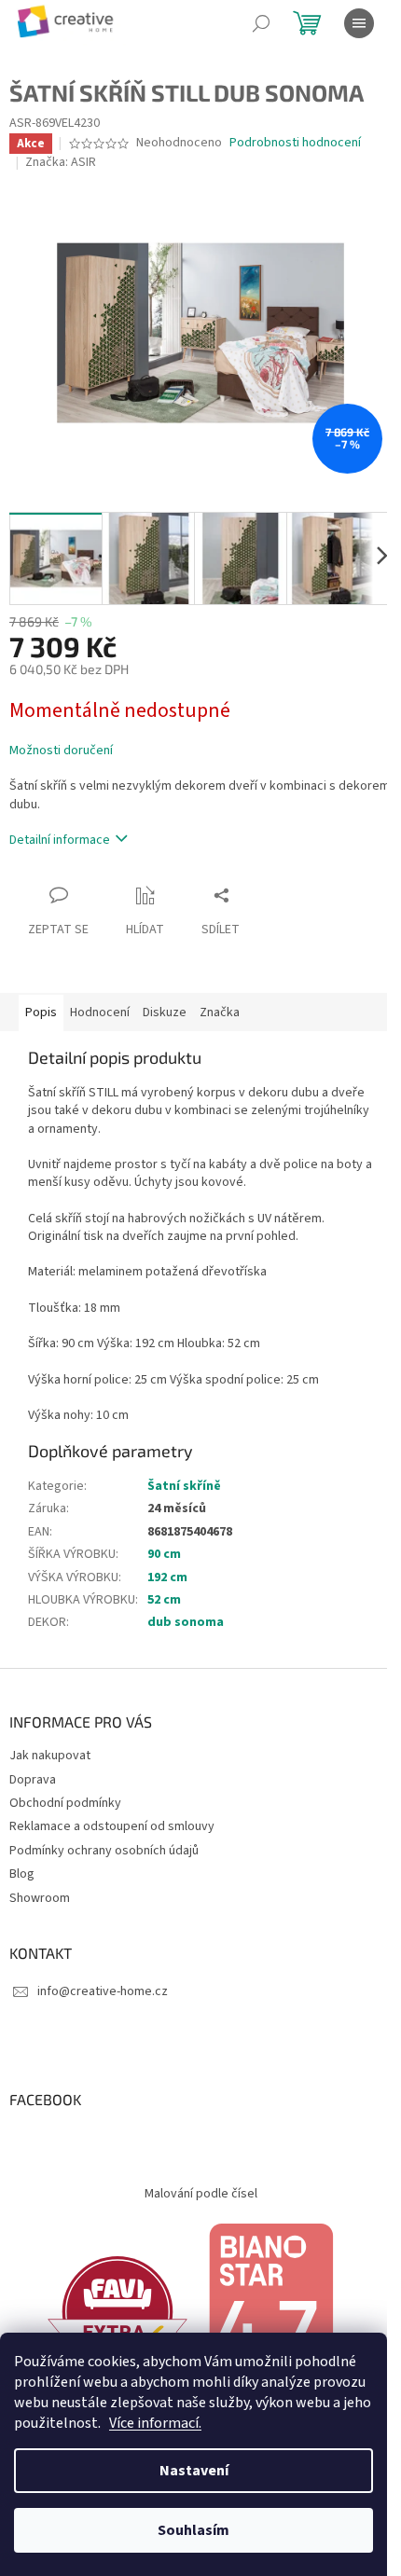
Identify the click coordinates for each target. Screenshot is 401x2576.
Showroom (40, 1898)
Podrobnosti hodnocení (295, 143)
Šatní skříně (184, 1486)
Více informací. (155, 2423)
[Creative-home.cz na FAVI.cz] (118, 2311)
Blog (22, 1874)
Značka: (61, 162)
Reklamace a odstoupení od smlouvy (112, 1826)
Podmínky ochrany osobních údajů (104, 1851)
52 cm (164, 1600)
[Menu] (359, 23)
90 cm (164, 1554)
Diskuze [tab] (165, 1012)
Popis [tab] (41, 1012)
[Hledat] (261, 23)
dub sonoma (186, 1622)
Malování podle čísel (201, 2194)
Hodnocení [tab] (100, 1012)
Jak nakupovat (50, 1756)
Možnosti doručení (61, 751)
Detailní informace (60, 840)
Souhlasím (194, 2530)
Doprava (33, 1780)
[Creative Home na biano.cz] (270, 2311)
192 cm (167, 1577)
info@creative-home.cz (103, 1991)
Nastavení (194, 2471)
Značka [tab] (220, 1012)
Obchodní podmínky (65, 1803)
